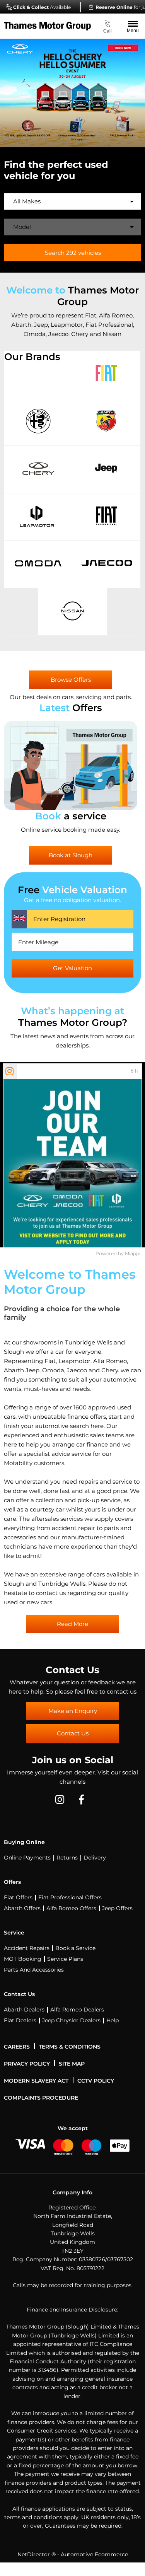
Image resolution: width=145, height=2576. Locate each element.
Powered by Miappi (118, 1253)
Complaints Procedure (41, 2098)
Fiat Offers (18, 1897)
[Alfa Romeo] (38, 422)
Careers (17, 2047)
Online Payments (27, 1858)
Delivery (95, 1858)
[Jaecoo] (107, 564)
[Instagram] (60, 1799)
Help (113, 2020)
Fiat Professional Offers (70, 1897)
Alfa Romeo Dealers (77, 2010)
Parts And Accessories (34, 1970)
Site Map (72, 2064)
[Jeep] (107, 469)
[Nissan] (72, 612)
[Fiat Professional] (107, 517)
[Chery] (38, 469)
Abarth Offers (22, 1908)
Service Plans (65, 1959)
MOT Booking (23, 1959)
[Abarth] (107, 422)
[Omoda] (38, 564)
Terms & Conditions (70, 2047)
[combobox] (72, 201)
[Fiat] (107, 374)
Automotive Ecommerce (94, 2554)
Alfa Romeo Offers (71, 1908)
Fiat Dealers (20, 2020)
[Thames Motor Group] (47, 26)
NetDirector (34, 2554)
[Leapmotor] (38, 517)
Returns (67, 1858)
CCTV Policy (96, 2081)
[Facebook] (81, 1799)
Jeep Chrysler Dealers (71, 2020)
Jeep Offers (117, 1908)
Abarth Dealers (24, 2010)
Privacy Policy (27, 2064)
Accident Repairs (27, 1948)
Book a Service (75, 1948)
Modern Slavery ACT (36, 2081)
